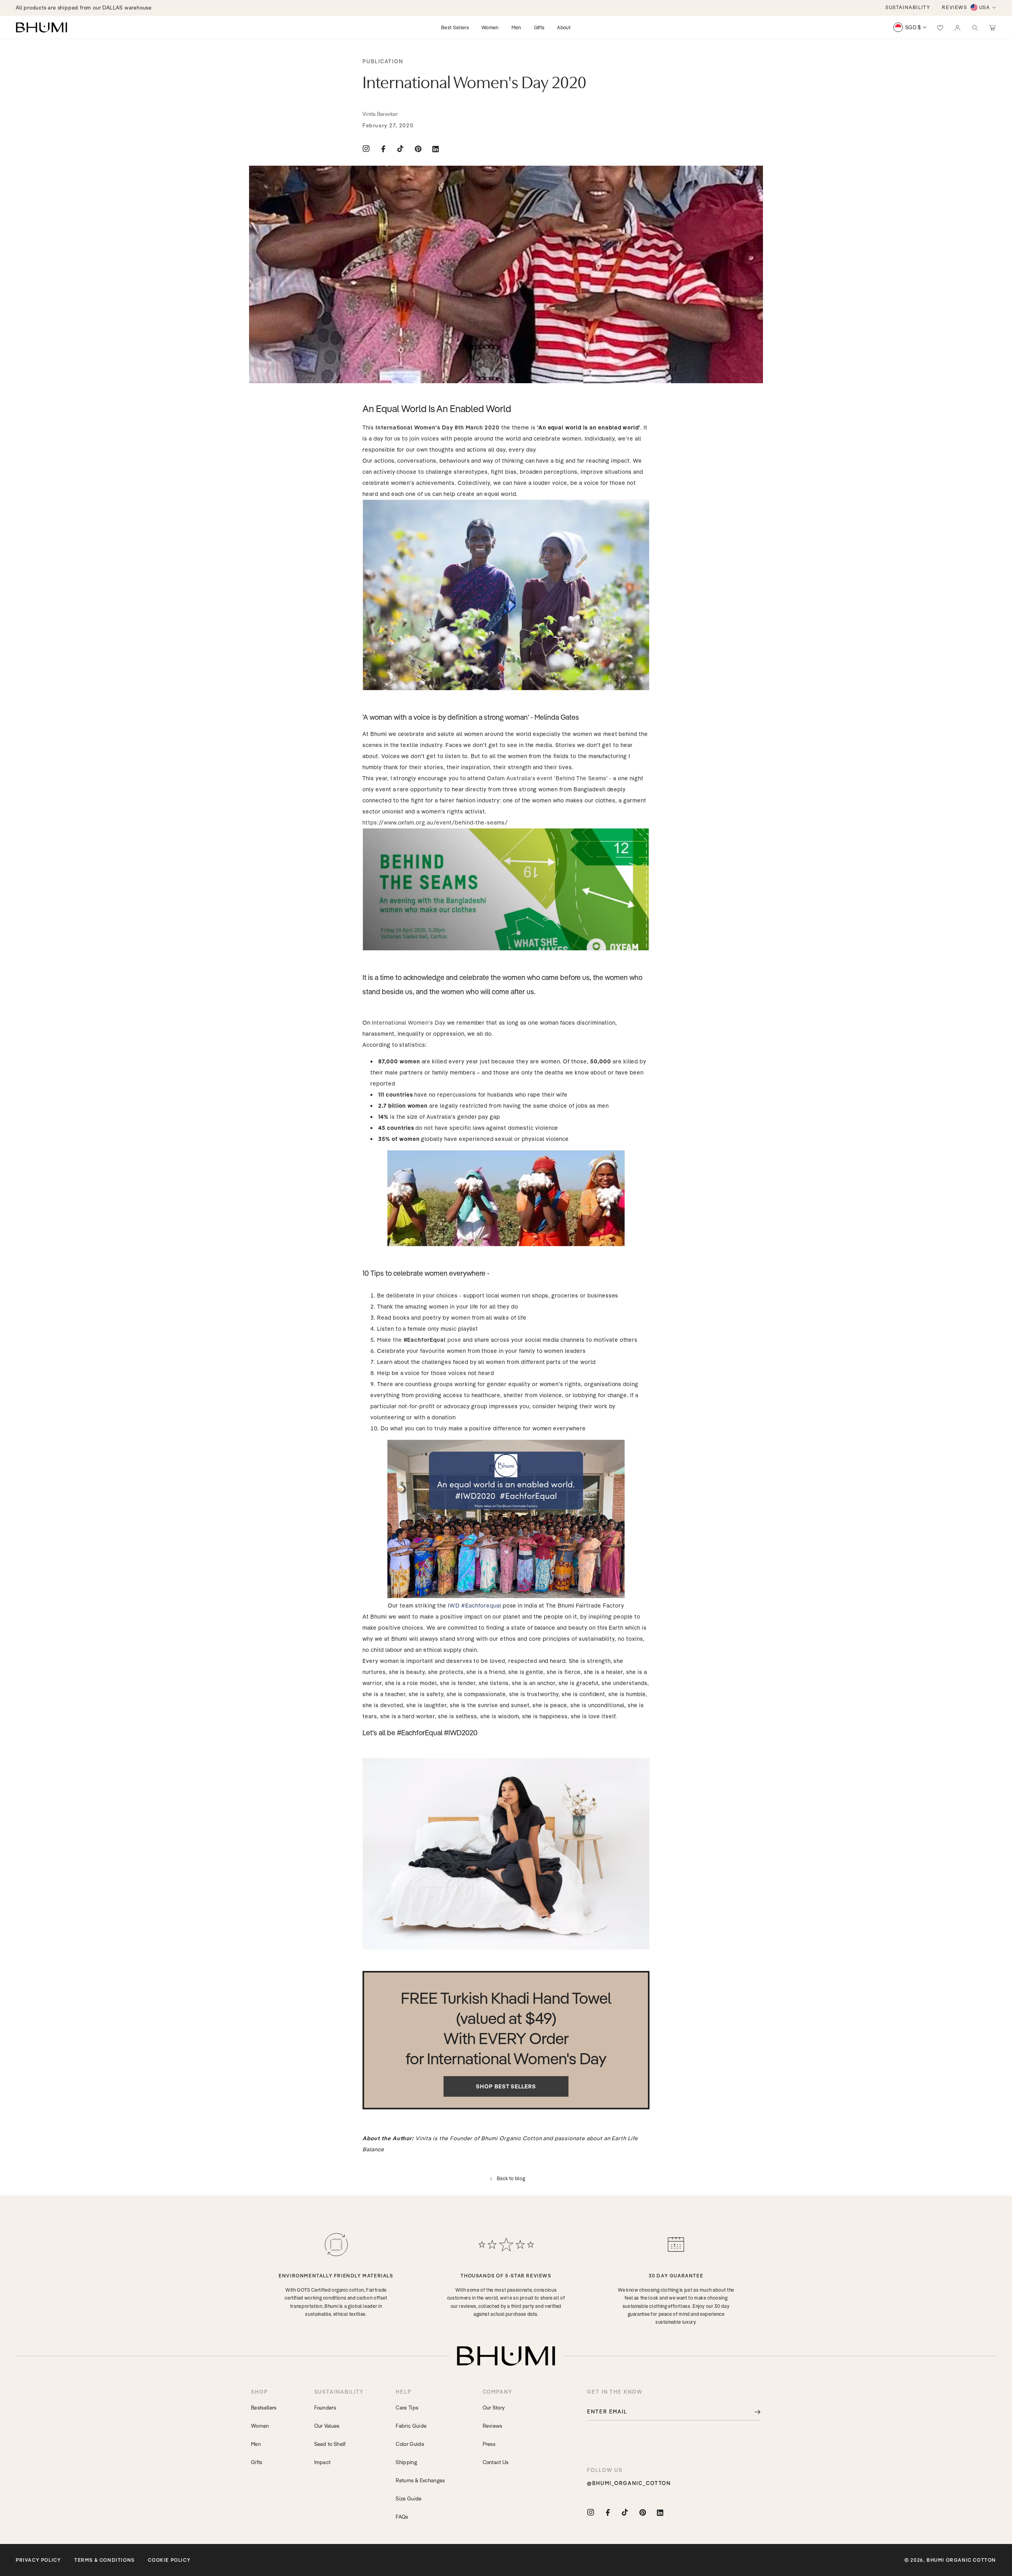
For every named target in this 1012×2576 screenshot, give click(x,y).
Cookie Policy (169, 2560)
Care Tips (407, 2408)
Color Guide (410, 2444)
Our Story (494, 2408)
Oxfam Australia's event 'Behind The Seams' (547, 778)
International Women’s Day (409, 1023)
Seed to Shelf (330, 2444)
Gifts (257, 2462)
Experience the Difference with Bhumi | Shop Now (79, 8)
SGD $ (913, 27)
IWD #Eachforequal (474, 1606)
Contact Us (496, 2462)
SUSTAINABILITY (908, 7)
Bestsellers (264, 2408)
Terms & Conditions (105, 2560)
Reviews (493, 2426)
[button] (975, 27)
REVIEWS (954, 7)
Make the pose (419, 1340)
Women (260, 2426)
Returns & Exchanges (420, 2480)
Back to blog (511, 2178)
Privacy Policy (38, 2560)
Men (256, 2444)
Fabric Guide (411, 2426)
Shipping (406, 2462)
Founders (325, 2408)
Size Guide (409, 2498)
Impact (323, 2462)
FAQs (402, 2517)
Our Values (327, 2426)
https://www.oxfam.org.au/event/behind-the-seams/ (435, 823)
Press (489, 2444)
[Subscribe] (752, 2412)
